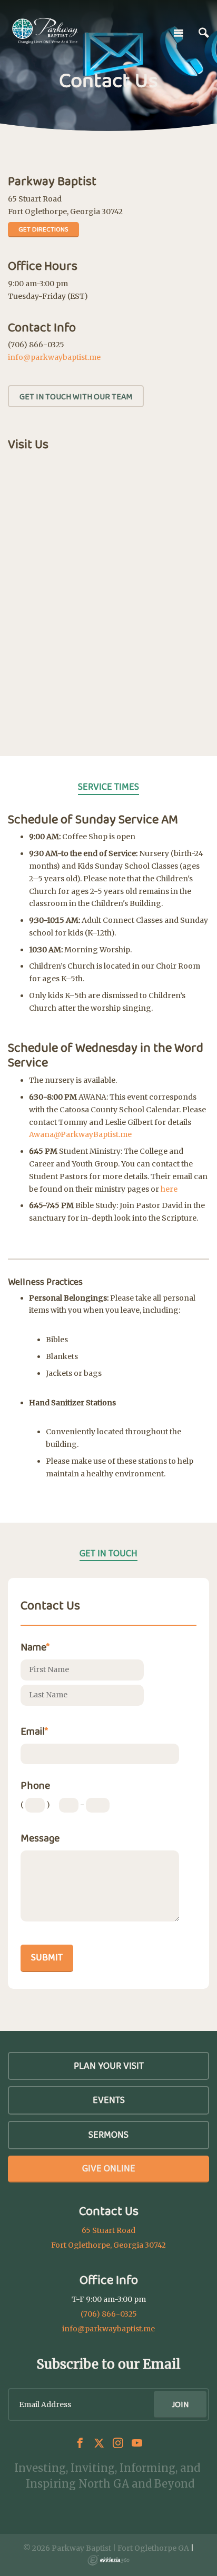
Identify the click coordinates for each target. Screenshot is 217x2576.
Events (109, 2100)
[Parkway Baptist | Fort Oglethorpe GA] (45, 31)
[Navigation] (179, 33)
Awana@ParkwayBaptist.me (80, 1134)
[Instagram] (118, 2443)
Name (35, 1647)
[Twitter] (99, 2443)
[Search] (204, 33)
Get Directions (43, 229)
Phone (35, 1785)
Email (34, 1731)
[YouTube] (137, 2443)
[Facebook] (80, 2443)
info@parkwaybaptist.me (54, 357)
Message (40, 1838)
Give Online (109, 2168)
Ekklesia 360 (108, 2560)
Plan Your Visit (109, 2066)
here (169, 1189)
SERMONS (108, 2135)
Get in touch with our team (76, 396)
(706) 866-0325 (109, 2314)
